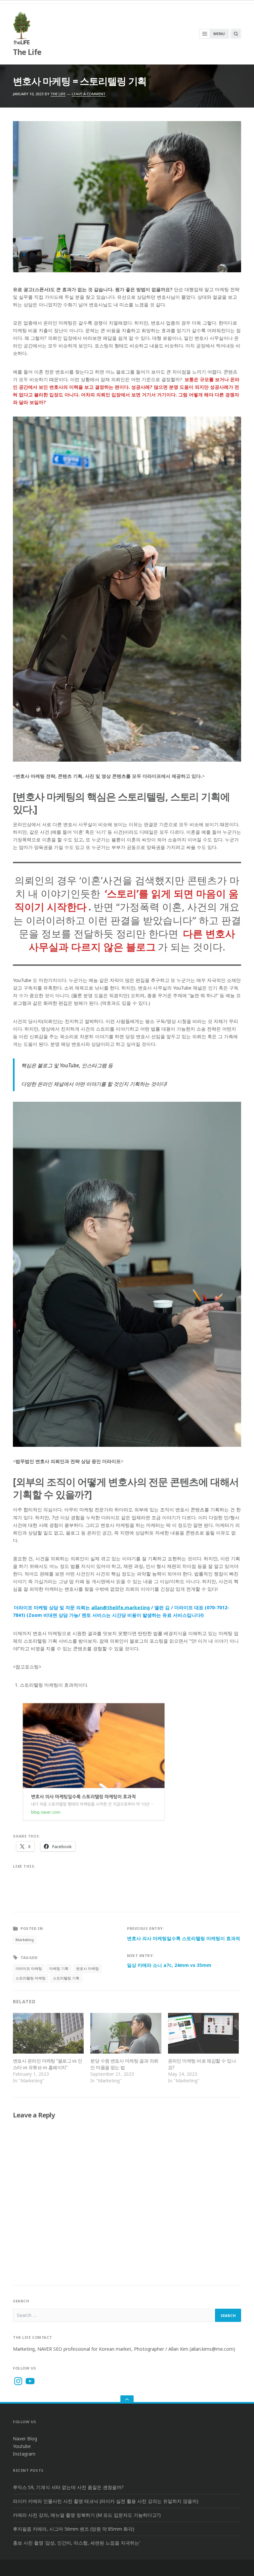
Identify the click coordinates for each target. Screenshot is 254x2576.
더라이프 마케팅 (29, 1968)
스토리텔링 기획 (66, 1978)
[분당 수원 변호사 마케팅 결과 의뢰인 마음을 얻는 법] (126, 2033)
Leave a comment (89, 94)
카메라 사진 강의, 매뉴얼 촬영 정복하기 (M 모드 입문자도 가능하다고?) (87, 2515)
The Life (27, 52)
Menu (219, 34)
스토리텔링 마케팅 (31, 1978)
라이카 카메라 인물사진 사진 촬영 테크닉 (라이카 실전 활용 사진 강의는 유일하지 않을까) (106, 2501)
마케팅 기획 (59, 1968)
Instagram (24, 2454)
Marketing (25, 1940)
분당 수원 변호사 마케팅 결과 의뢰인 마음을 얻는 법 (124, 2064)
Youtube (22, 2446)
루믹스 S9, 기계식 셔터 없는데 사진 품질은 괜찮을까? (68, 2487)
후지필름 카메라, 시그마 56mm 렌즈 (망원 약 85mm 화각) (74, 2529)
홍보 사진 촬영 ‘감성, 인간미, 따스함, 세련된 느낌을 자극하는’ (76, 2543)
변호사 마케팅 (87, 1968)
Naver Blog (25, 2439)
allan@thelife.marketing (121, 1607)
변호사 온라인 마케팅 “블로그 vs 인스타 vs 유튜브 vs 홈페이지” (47, 2064)
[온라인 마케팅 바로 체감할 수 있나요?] (203, 2033)
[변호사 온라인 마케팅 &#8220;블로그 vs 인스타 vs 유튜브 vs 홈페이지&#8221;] (48, 2033)
